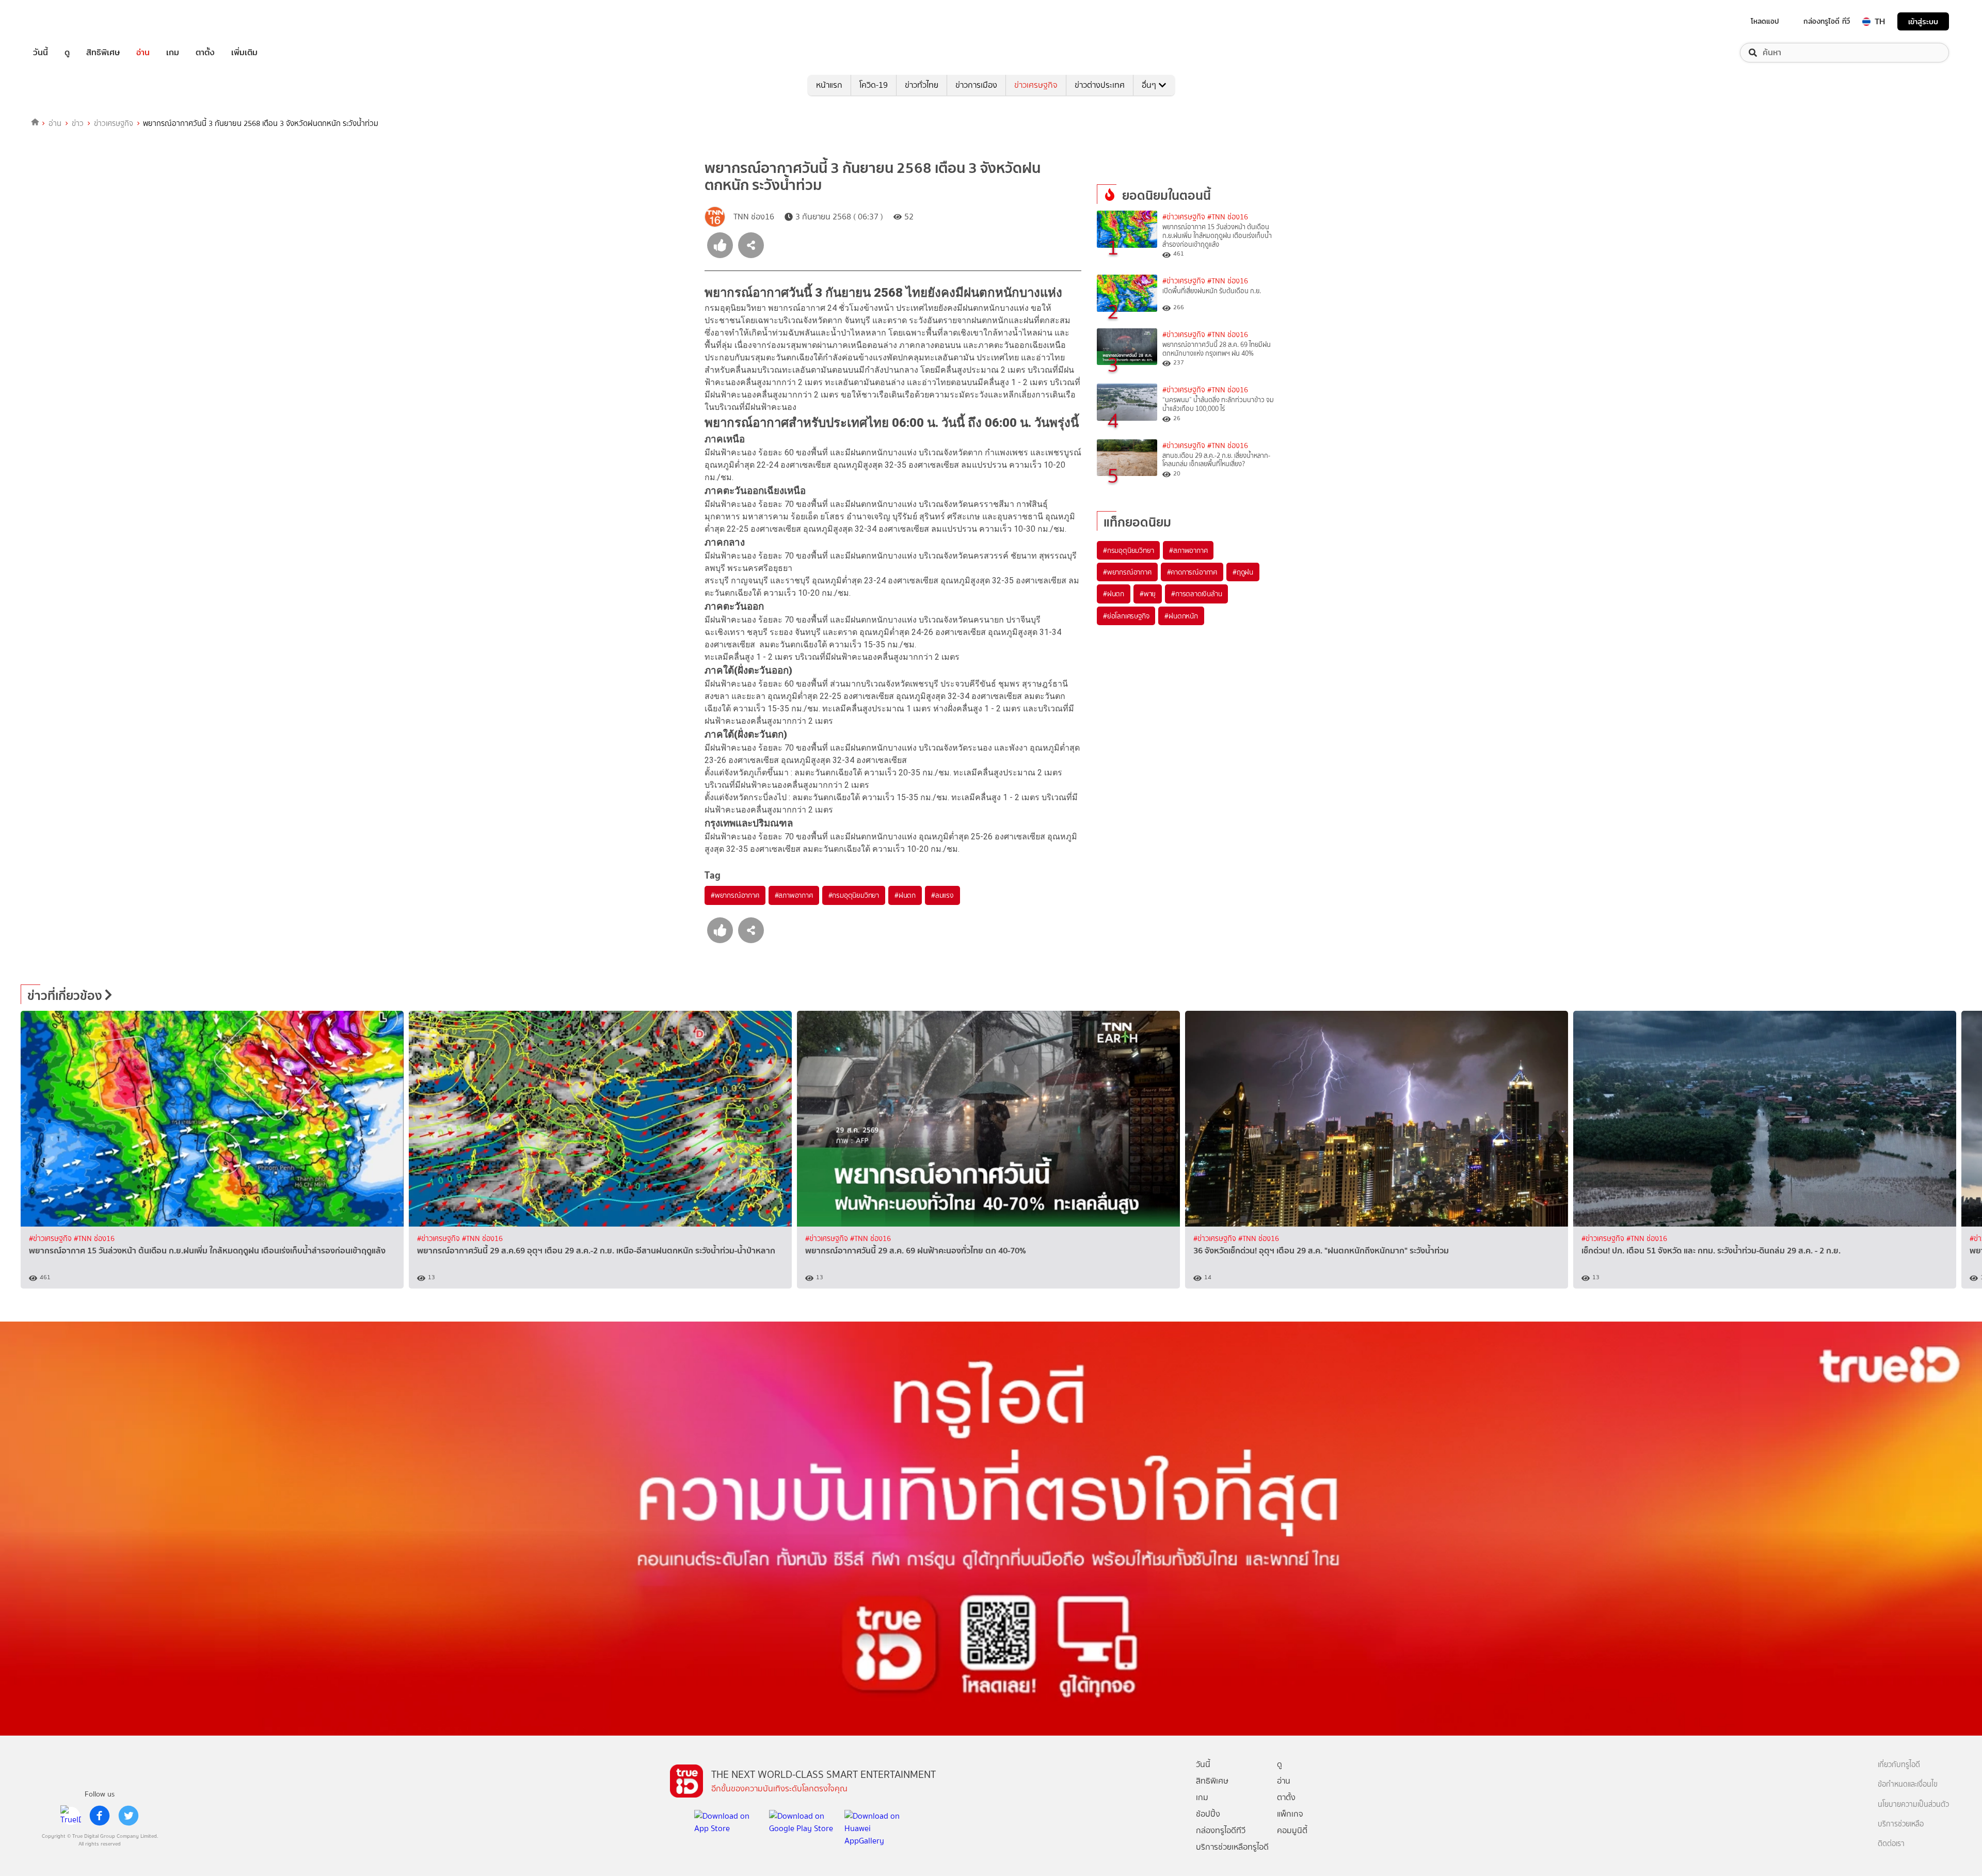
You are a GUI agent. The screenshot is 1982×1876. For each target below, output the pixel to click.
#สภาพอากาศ (794, 895)
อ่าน (143, 53)
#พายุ (1148, 594)
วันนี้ (41, 53)
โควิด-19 (874, 85)
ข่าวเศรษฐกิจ (1036, 85)
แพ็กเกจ (1290, 1814)
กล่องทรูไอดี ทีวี (1827, 21)
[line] (71, 1816)
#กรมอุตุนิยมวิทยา (854, 895)
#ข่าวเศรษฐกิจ (1184, 217)
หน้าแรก (829, 85)
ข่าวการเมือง (976, 85)
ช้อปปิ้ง (1208, 1814)
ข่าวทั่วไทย (922, 85)
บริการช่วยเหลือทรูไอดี (1232, 1847)
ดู (67, 53)
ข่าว (78, 123)
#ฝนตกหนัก (1181, 616)
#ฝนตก (905, 895)
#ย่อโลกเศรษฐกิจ (1126, 616)
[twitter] (129, 1816)
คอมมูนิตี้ (1292, 1830)
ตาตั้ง (205, 53)
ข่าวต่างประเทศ (1100, 85)
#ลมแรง (942, 895)
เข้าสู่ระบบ (1923, 21)
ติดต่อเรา (1891, 1844)
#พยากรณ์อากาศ (735, 895)
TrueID (64, 21)
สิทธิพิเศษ (103, 53)
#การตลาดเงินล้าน (1196, 594)
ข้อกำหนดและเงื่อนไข (1908, 1784)
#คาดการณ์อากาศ (1192, 572)
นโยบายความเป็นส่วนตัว (1913, 1805)
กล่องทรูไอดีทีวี (1221, 1830)
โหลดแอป (1765, 21)
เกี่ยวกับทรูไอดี (1899, 1765)
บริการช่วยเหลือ (1901, 1824)
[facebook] (100, 1816)
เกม (173, 53)
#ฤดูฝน (1243, 572)
